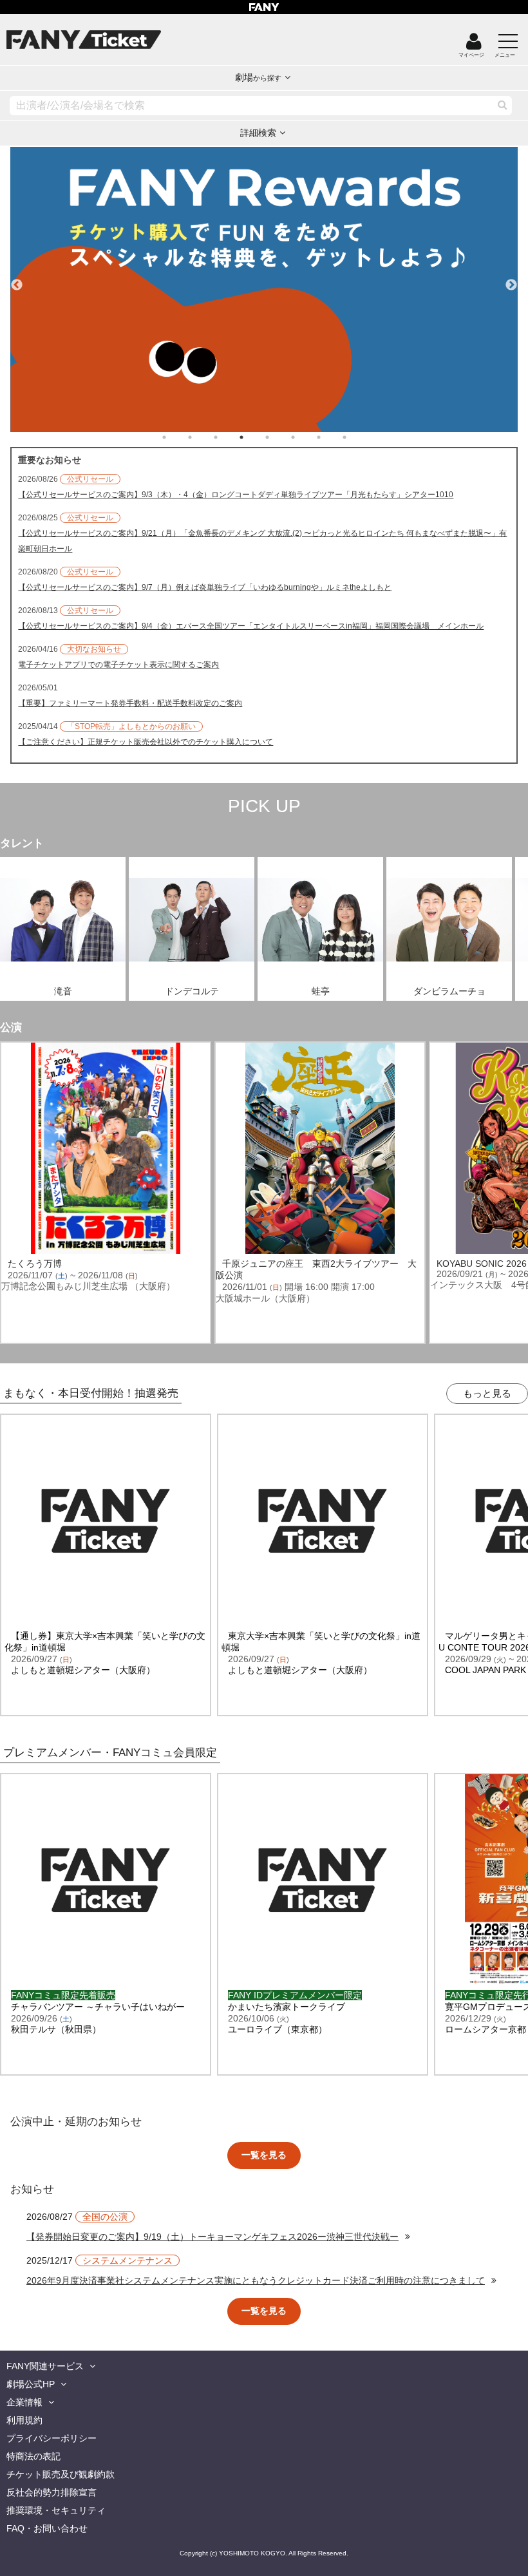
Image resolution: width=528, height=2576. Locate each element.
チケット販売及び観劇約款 (61, 2474)
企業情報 (24, 2402)
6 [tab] (306, 437)
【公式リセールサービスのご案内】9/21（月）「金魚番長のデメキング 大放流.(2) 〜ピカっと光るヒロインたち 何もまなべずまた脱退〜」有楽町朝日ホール (262, 541)
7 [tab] (332, 437)
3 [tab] (229, 437)
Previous (17, 279)
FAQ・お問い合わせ (47, 2528)
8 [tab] (357, 437)
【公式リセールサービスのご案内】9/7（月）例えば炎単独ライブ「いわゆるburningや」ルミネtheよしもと (205, 587)
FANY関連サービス (45, 2366)
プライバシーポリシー (52, 2438)
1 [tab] (177, 437)
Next (511, 279)
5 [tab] (280, 437)
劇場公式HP (31, 2384)
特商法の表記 (33, 2456)
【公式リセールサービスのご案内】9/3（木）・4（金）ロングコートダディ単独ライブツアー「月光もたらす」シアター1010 (236, 495)
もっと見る (487, 1393)
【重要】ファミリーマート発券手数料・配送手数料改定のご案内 (130, 703)
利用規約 (24, 2420)
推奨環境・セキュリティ (56, 2510)
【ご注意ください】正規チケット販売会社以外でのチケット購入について (146, 742)
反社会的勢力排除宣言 (52, 2492)
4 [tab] (254, 437)
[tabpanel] (264, 289)
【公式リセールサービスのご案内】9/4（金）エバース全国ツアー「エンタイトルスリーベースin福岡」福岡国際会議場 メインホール (251, 626)
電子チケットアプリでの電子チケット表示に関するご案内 (118, 665)
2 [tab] (203, 437)
